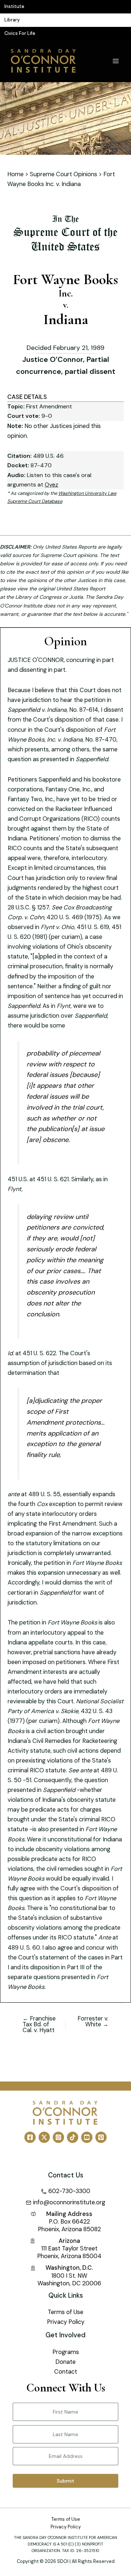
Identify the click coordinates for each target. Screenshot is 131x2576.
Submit (65, 2481)
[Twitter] (44, 2137)
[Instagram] (58, 2137)
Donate (65, 2362)
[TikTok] (73, 2137)
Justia (76, 597)
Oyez (51, 484)
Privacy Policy (66, 2322)
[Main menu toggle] (116, 61)
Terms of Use (65, 2312)
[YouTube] (87, 2137)
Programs (66, 2352)
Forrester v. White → (93, 2022)
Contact (66, 2372)
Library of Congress (38, 597)
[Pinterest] (101, 2137)
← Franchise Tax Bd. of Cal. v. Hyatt (39, 2025)
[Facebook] (30, 2137)
